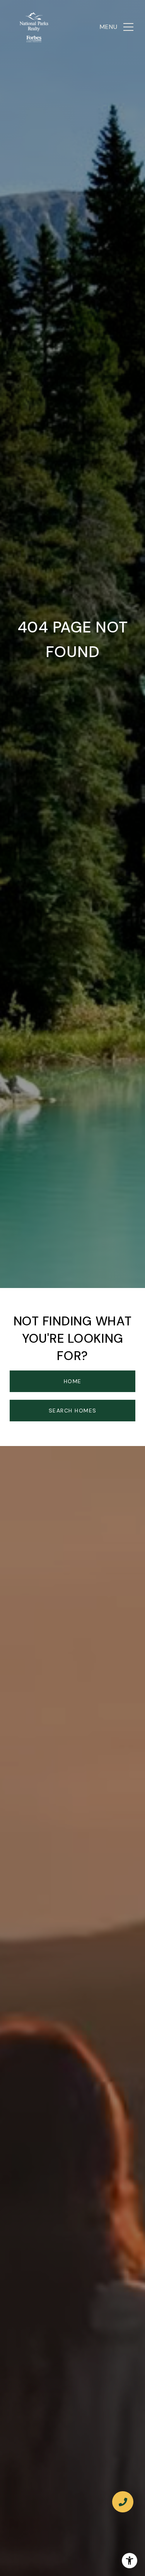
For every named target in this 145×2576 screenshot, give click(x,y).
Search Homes (73, 1411)
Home (73, 1381)
